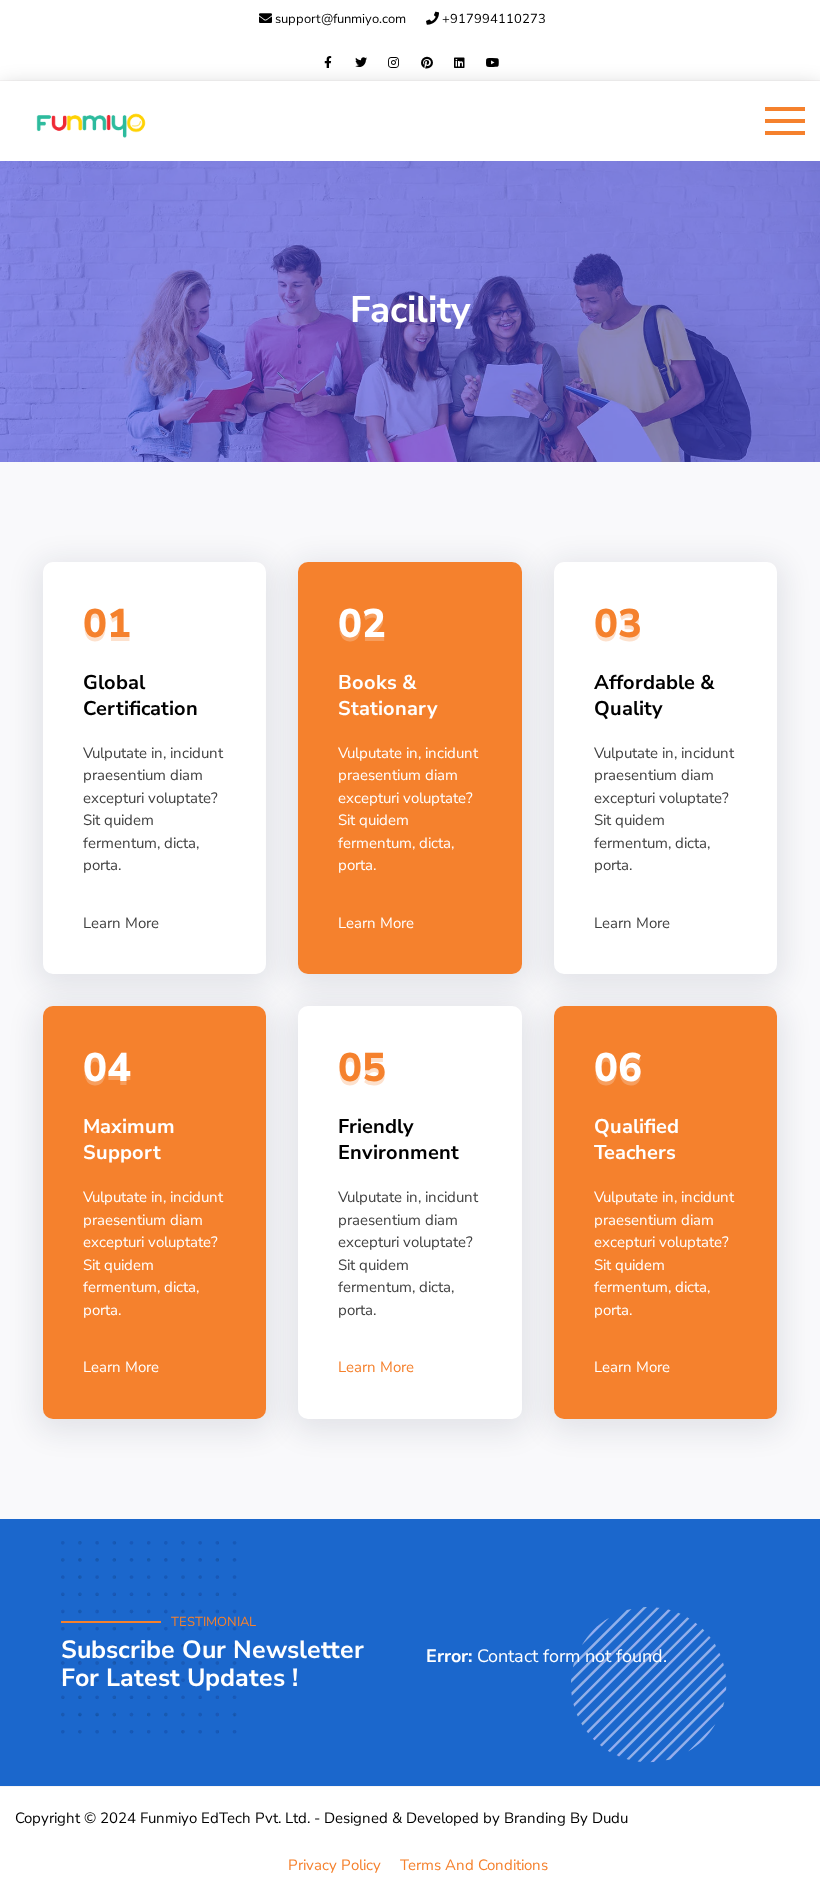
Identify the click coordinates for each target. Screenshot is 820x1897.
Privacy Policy (334, 1865)
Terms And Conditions (474, 1865)
